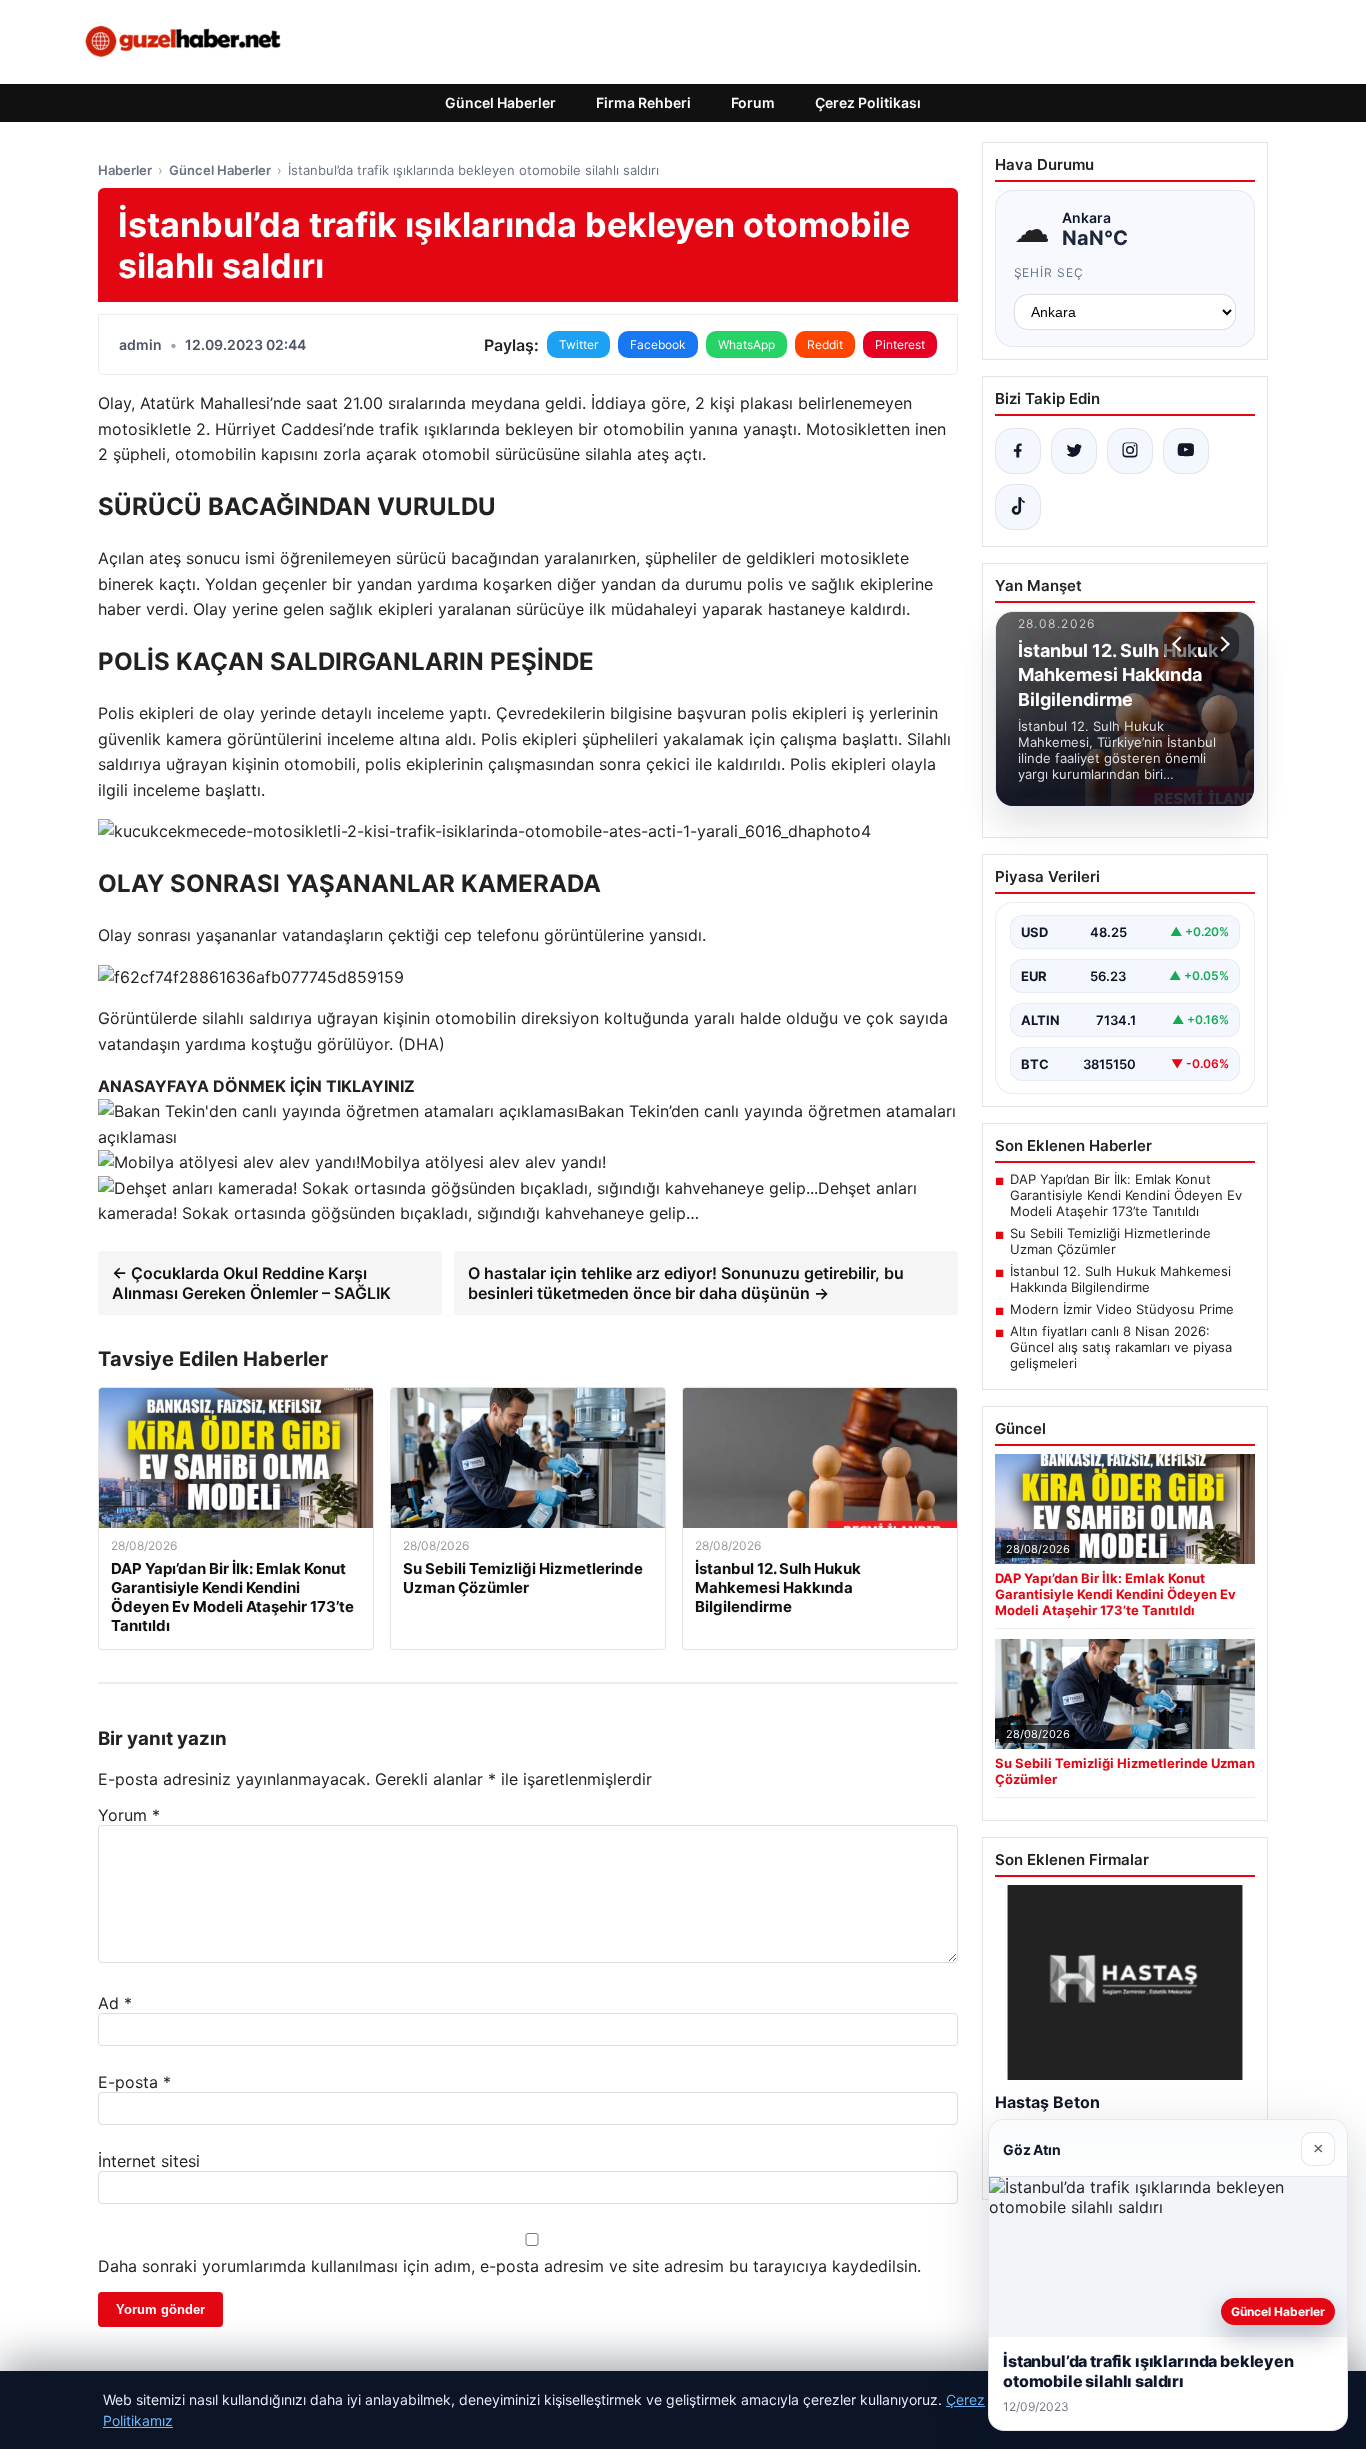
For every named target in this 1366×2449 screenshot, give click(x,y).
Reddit (825, 344)
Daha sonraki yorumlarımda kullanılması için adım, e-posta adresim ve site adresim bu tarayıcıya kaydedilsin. (509, 2266)
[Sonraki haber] (1222, 644)
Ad (115, 2003)
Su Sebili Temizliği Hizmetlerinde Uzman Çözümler (1110, 1241)
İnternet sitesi (149, 2161)
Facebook (658, 344)
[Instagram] (1130, 451)
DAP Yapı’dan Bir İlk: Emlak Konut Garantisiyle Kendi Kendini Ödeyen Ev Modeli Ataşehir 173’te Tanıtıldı (1126, 1195)
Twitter (578, 344)
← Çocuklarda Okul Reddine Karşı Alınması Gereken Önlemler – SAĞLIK (251, 1283)
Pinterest (900, 344)
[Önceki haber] (1180, 644)
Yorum (129, 1815)
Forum (753, 102)
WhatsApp (746, 344)
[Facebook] (1018, 451)
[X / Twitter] (1074, 451)
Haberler (125, 170)
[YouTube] (1186, 451)
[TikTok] (1018, 507)
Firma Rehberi (643, 102)
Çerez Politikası (868, 102)
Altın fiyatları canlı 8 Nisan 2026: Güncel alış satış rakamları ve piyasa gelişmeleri (1121, 1347)
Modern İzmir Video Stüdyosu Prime (1122, 1309)
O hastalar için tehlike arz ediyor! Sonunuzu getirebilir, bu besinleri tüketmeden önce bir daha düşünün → (686, 1283)
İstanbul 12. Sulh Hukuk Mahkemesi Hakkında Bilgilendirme (1120, 1279)
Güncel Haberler (500, 102)
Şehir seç (1049, 272)
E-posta (134, 2082)
